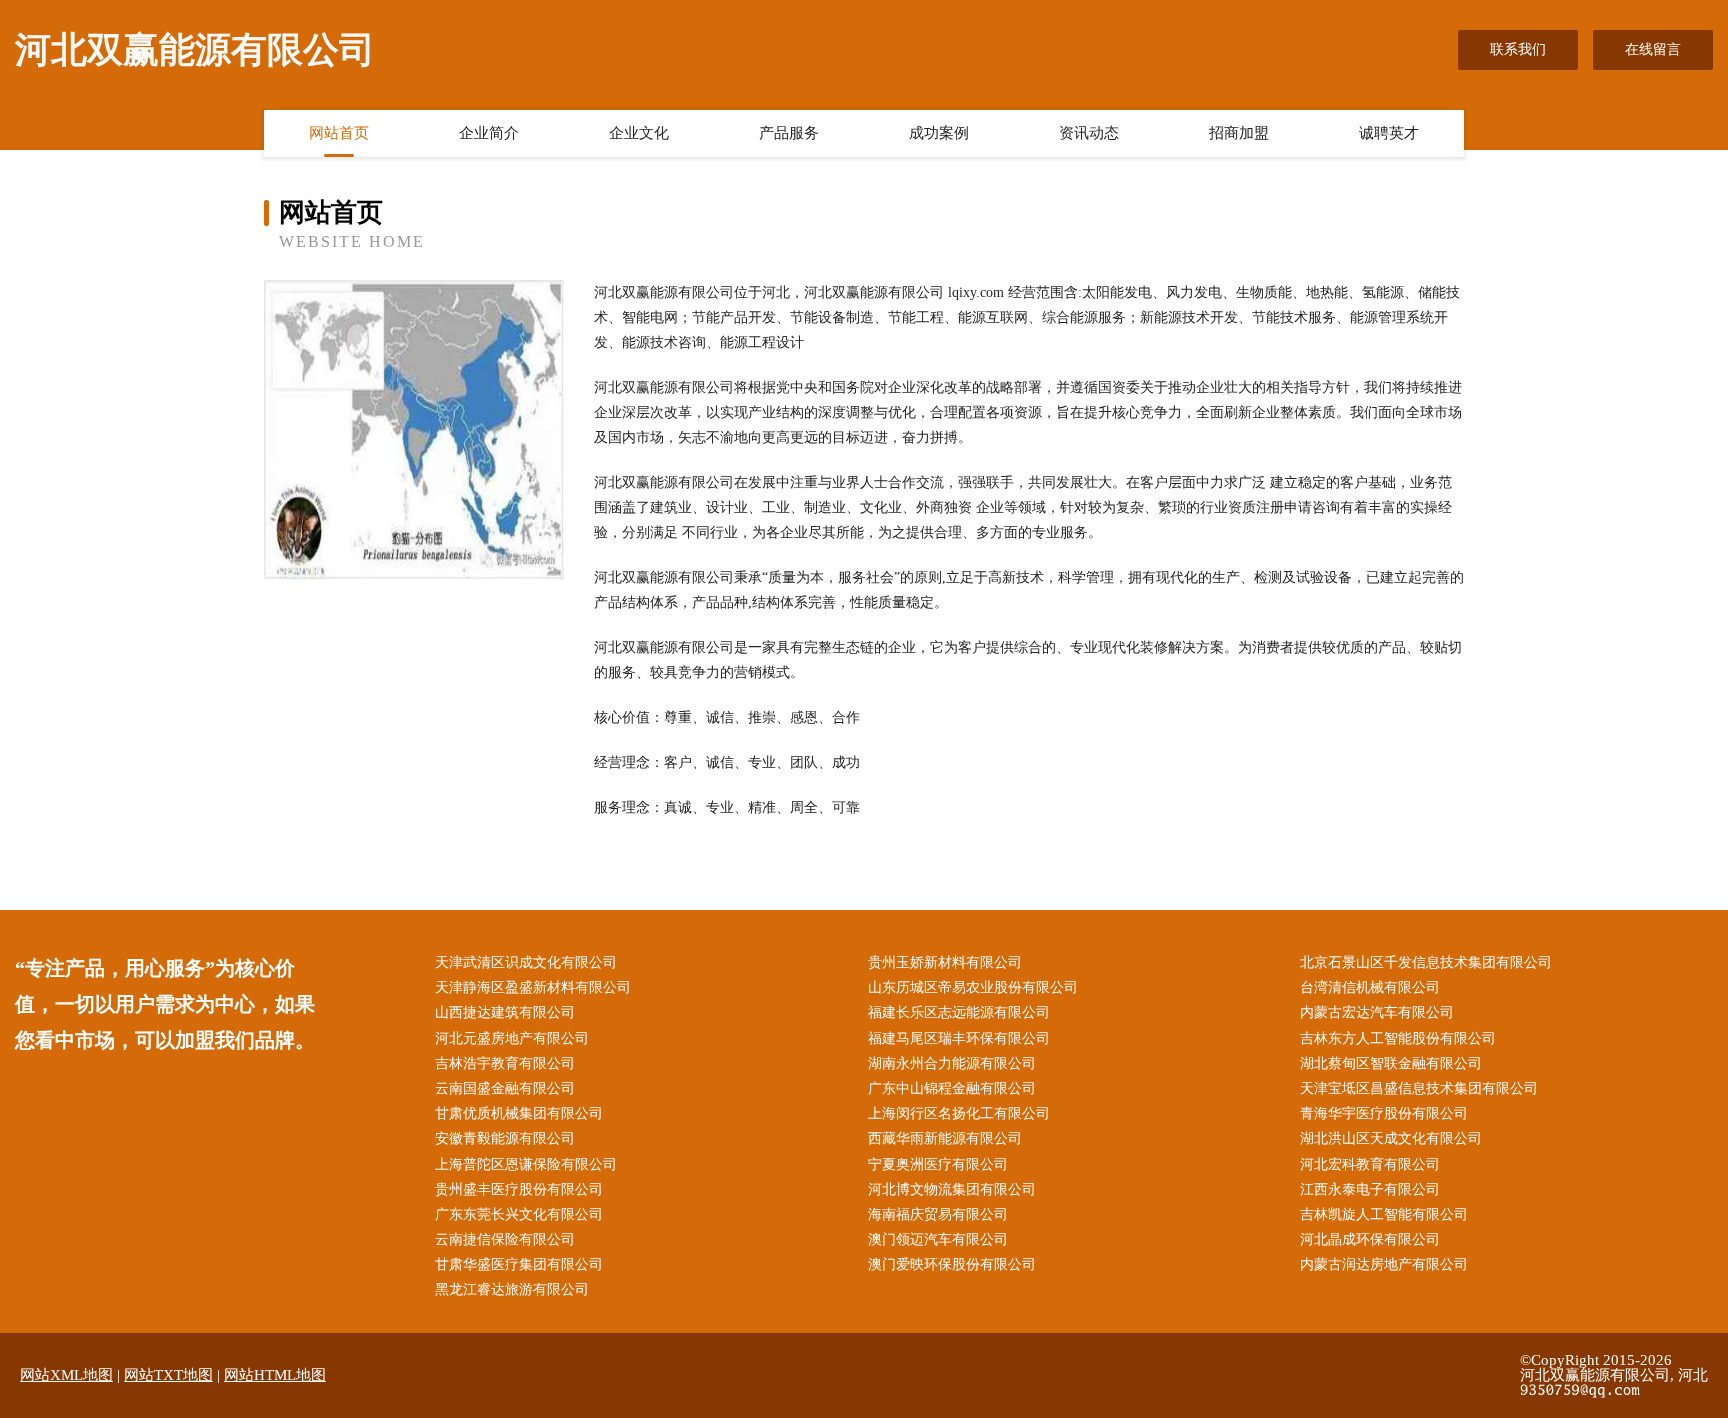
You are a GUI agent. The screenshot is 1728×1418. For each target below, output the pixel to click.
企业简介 (489, 133)
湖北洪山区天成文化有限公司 (1391, 1138)
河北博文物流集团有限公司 (952, 1189)
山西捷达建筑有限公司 (505, 1012)
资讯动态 (1089, 133)
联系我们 (1518, 49)
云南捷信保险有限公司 (505, 1239)
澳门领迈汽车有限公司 (938, 1239)
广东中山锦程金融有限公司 (952, 1088)
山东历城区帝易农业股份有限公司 (973, 987)
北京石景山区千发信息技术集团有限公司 (1426, 962)
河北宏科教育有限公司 (1370, 1164)
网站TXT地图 (168, 1375)
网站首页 (339, 133)
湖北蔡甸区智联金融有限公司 (1391, 1063)
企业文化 (639, 133)
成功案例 (939, 133)
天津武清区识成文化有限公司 (526, 962)
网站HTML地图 (275, 1375)
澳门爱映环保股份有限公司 (952, 1264)
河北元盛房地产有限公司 (512, 1038)
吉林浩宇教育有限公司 (505, 1063)
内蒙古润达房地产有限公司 (1384, 1264)
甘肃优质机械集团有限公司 (519, 1113)
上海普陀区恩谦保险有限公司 (526, 1164)
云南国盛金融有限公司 (505, 1088)
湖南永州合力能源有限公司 (952, 1063)
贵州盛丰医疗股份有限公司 (519, 1189)
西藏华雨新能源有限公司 (945, 1138)
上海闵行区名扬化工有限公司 (959, 1113)
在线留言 (1653, 49)
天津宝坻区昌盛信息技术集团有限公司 (1419, 1088)
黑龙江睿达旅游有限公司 (512, 1289)
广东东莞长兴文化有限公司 (519, 1214)
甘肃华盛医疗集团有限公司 (519, 1264)
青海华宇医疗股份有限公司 (1384, 1113)
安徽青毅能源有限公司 (505, 1138)
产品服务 (789, 133)
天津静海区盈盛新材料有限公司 (533, 987)
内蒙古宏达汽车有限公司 (1377, 1012)
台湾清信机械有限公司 (1370, 987)
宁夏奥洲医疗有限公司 (938, 1164)
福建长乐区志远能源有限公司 (959, 1012)
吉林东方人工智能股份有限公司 (1398, 1038)
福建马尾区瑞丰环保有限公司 (959, 1038)
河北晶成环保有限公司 (1370, 1239)
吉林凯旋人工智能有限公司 (1384, 1214)
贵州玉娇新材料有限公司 (945, 962)
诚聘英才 (1389, 133)
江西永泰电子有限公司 (1370, 1189)
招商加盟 (1239, 133)
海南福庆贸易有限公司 (938, 1214)
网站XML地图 (66, 1375)
